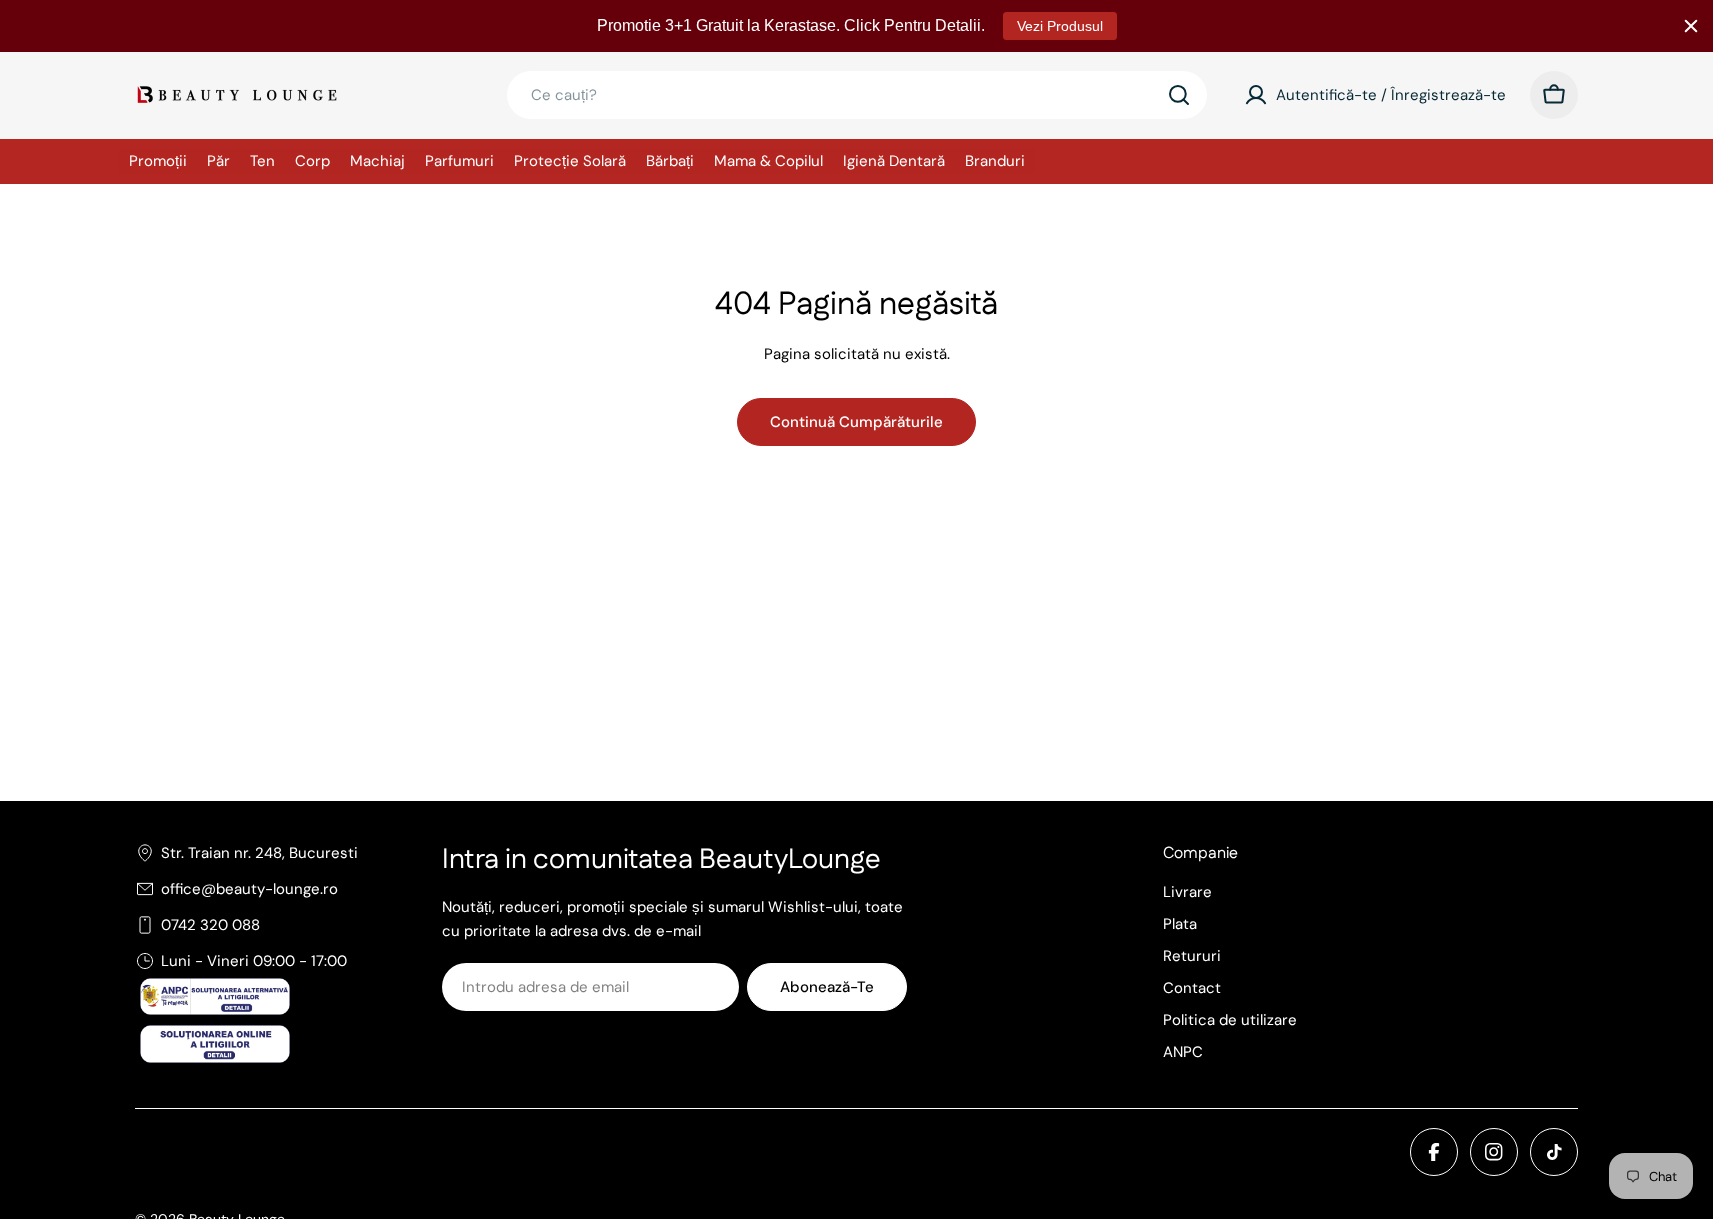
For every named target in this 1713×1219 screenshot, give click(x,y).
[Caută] (1179, 95)
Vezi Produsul (1060, 26)
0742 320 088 (210, 925)
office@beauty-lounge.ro (249, 889)
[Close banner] (1691, 26)
